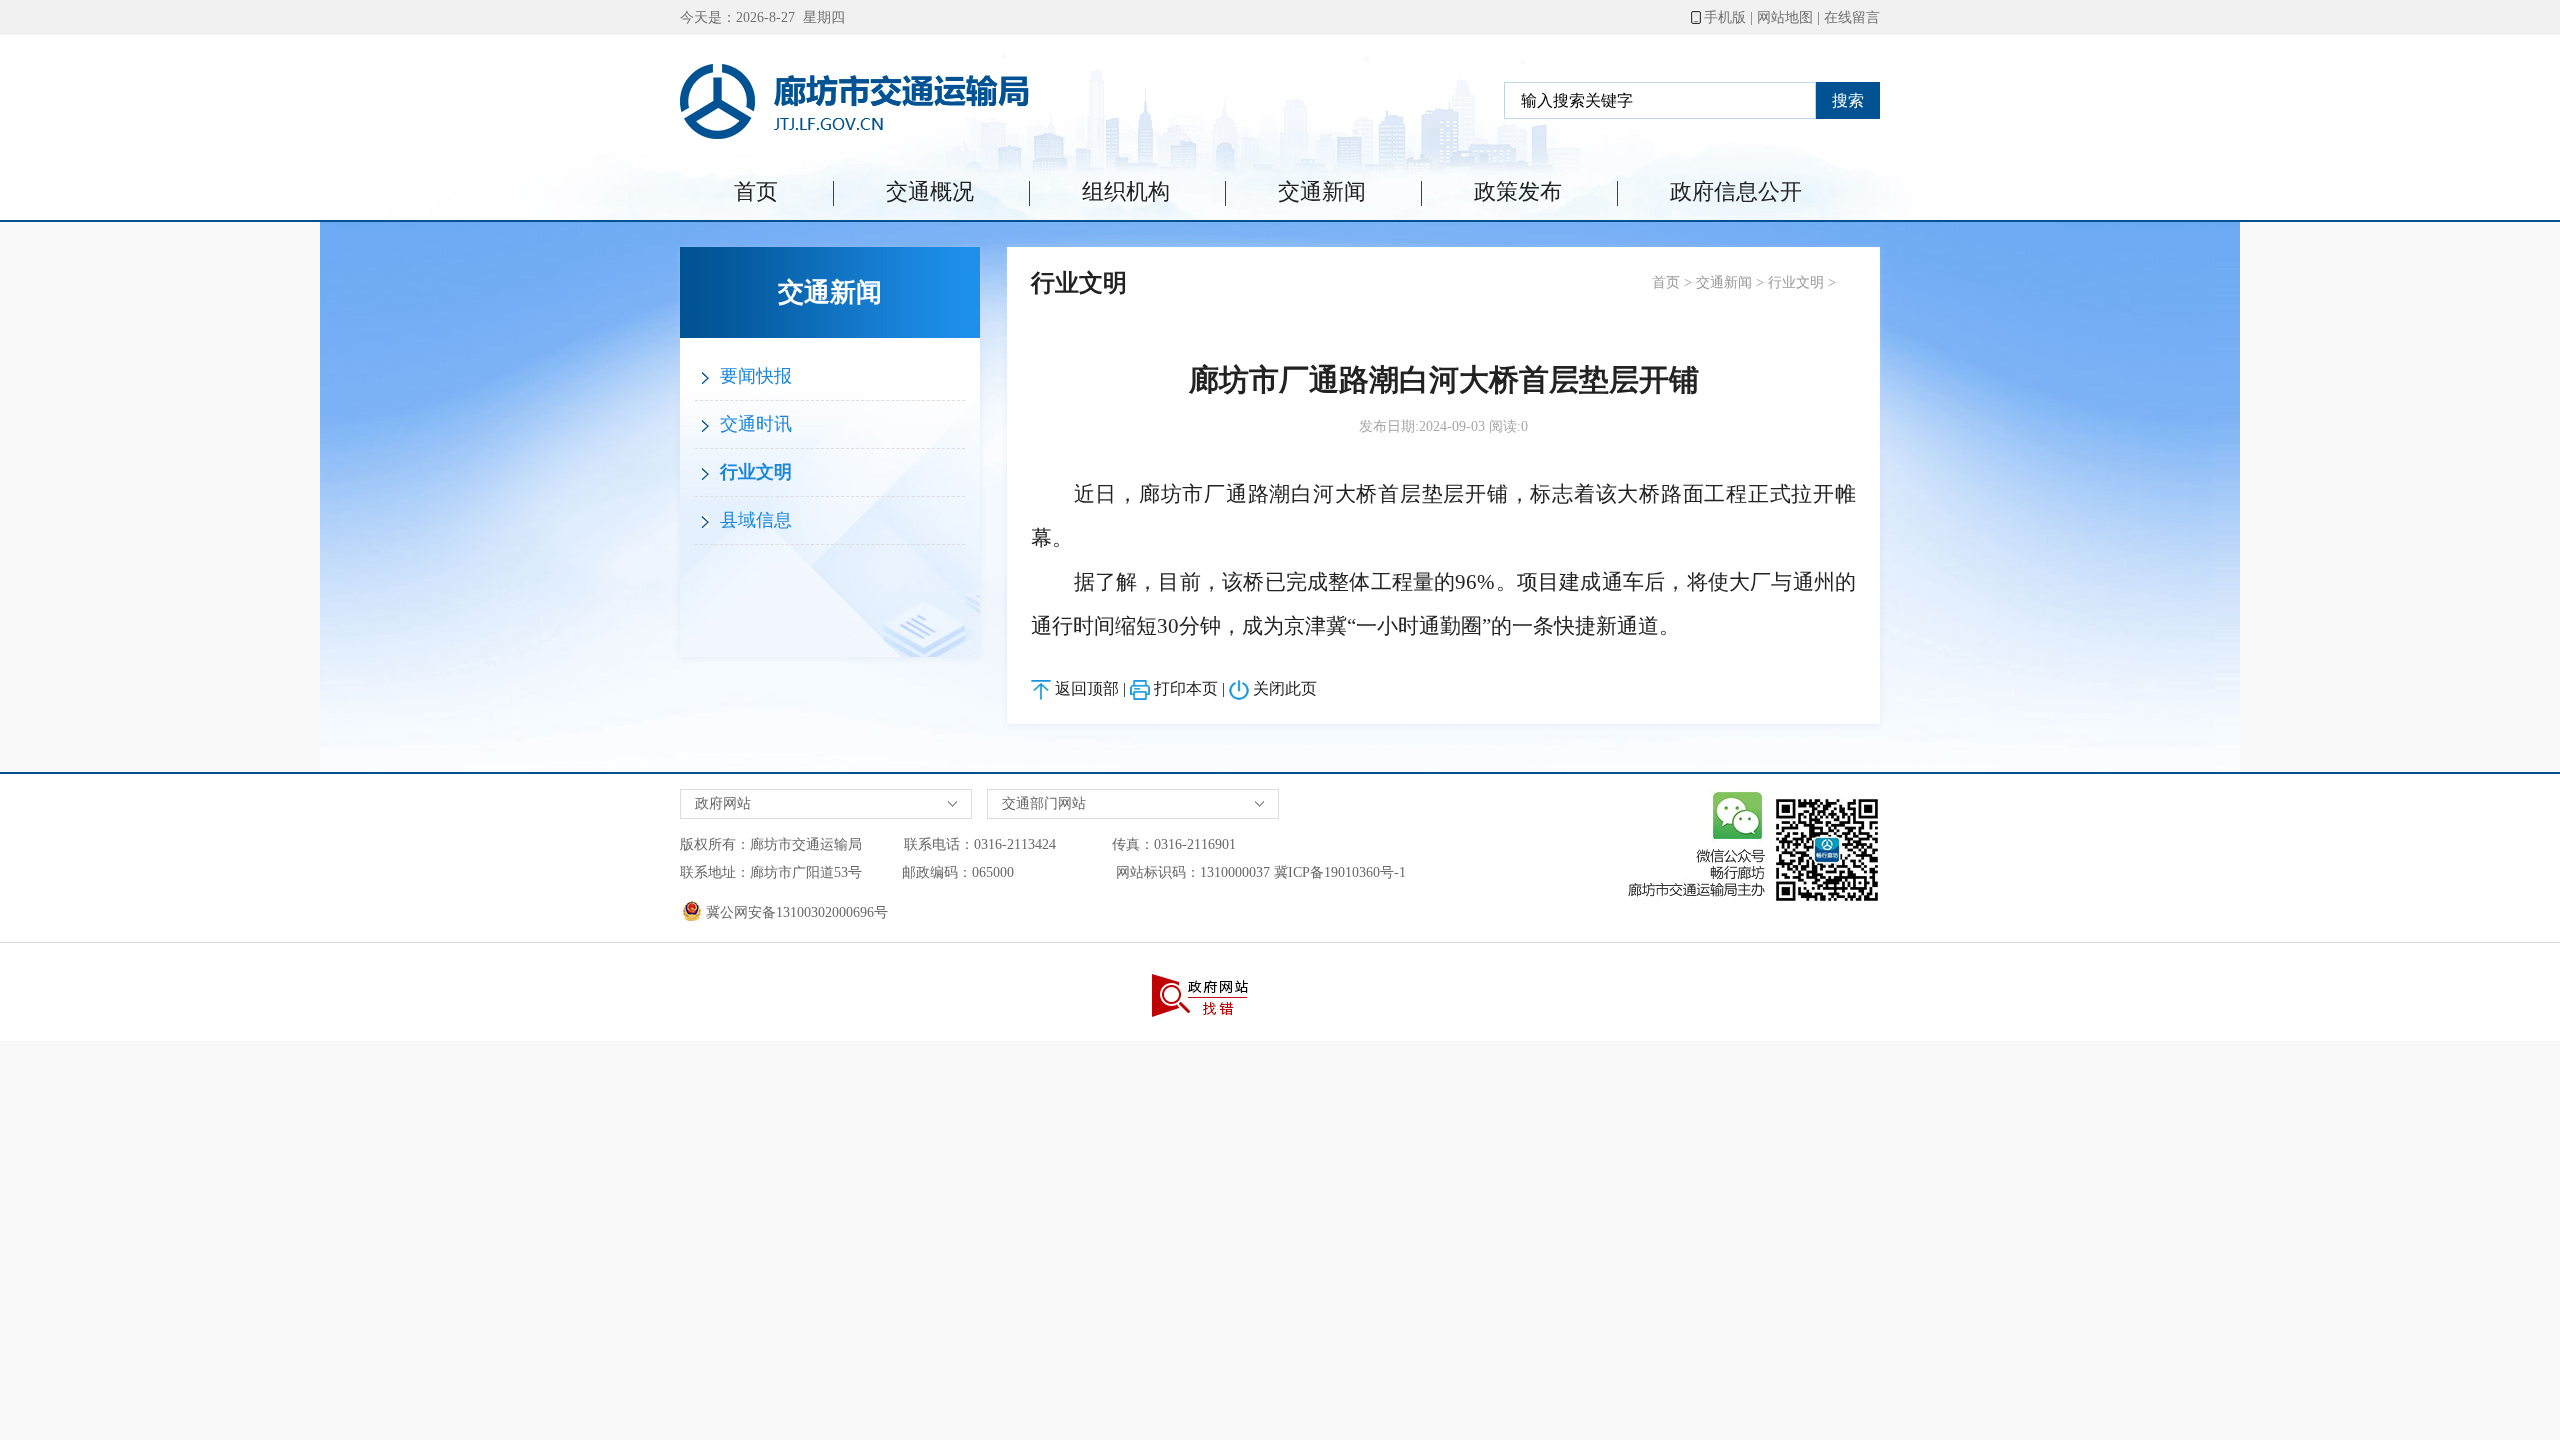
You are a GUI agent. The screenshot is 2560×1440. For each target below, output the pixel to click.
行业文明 (753, 472)
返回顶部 (1087, 688)
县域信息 (753, 520)
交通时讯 (753, 424)
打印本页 (1186, 688)
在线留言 (1852, 17)
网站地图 (1785, 17)
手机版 (1725, 17)
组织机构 (1126, 191)
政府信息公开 (1736, 191)
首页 (756, 191)
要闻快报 (753, 376)
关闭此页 (1285, 688)
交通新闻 (1322, 191)
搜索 (1848, 100)
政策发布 (1518, 191)
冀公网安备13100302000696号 (795, 912)
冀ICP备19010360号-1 (1340, 872)
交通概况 (930, 191)
